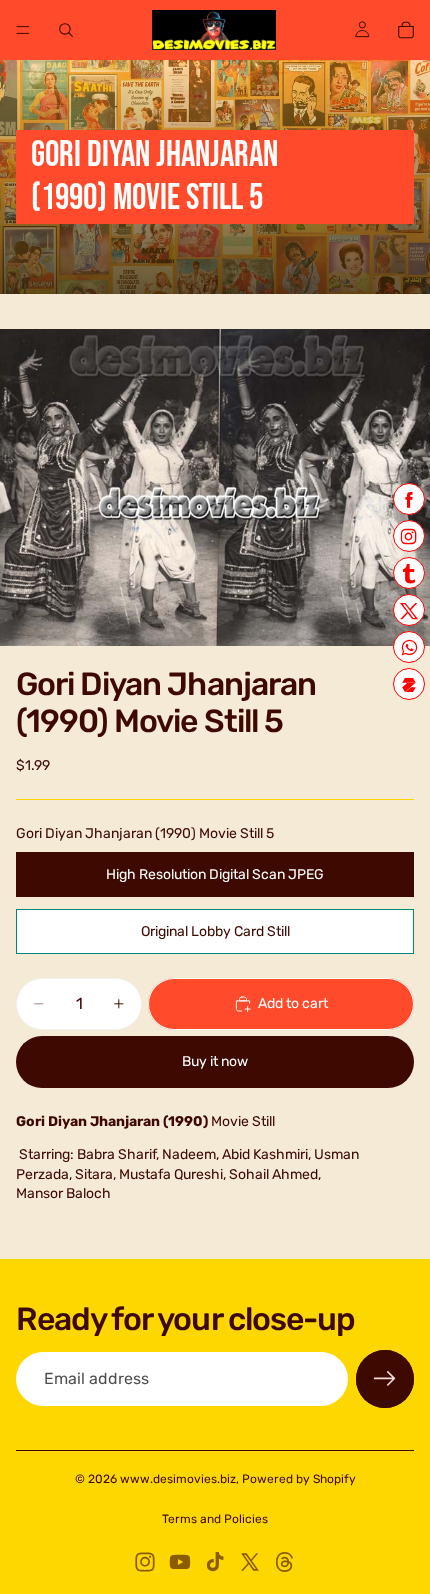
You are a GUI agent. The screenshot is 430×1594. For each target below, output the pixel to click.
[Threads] (285, 1562)
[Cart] (406, 30)
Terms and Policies (215, 1519)
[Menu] (23, 30)
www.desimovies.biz (178, 1479)
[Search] (66, 30)
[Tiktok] (215, 1562)
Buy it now (215, 1061)
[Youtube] (180, 1562)
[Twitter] (250, 1562)
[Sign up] (385, 1379)
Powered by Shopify (299, 1479)
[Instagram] (145, 1562)
